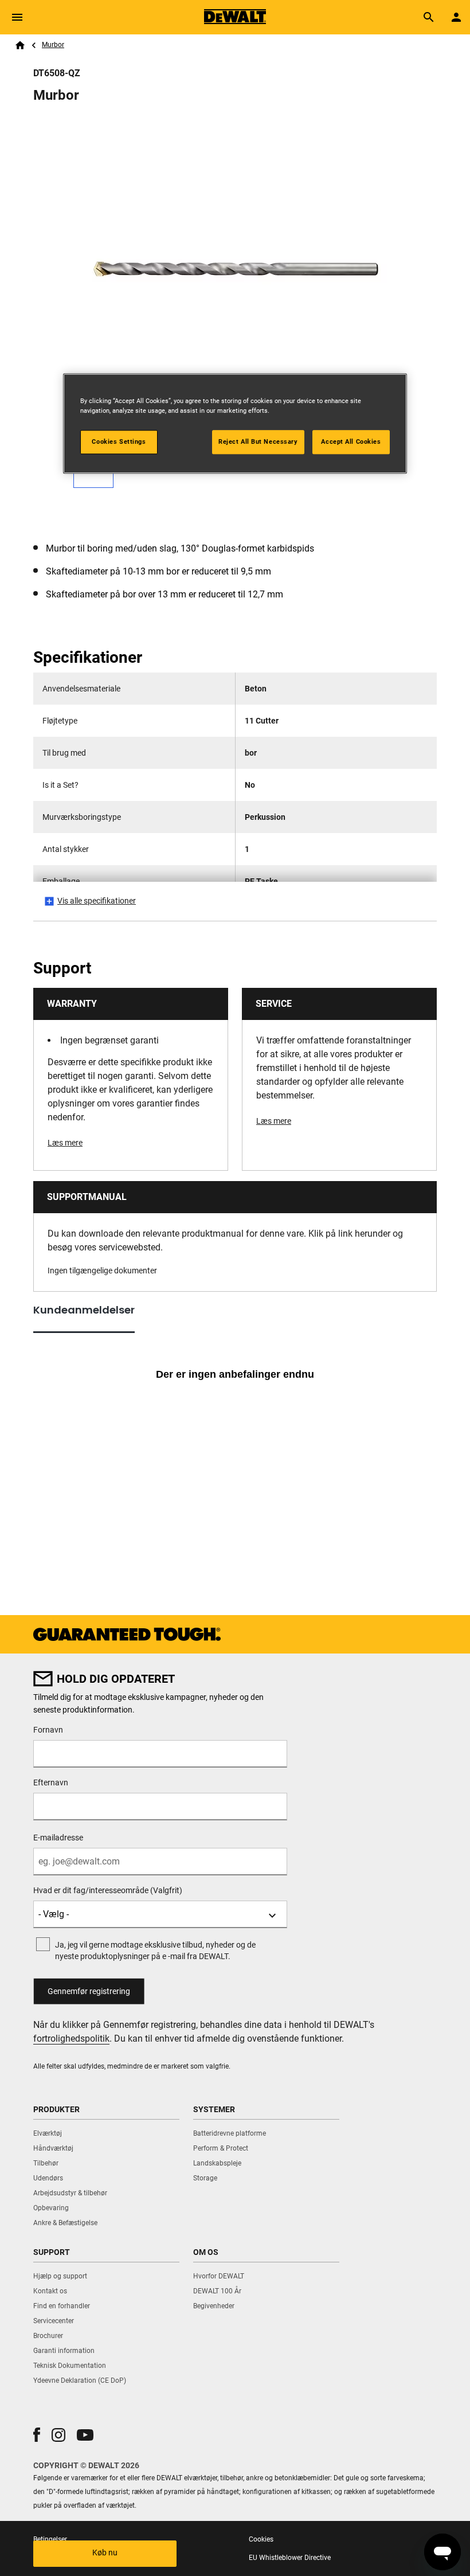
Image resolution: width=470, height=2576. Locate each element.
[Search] (429, 17)
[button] (37, 2435)
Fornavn (48, 1730)
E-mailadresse (58, 1838)
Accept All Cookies (351, 441)
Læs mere (65, 1143)
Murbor (53, 45)
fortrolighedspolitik (71, 2038)
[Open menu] (17, 17)
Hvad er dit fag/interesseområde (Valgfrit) (108, 1890)
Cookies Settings (119, 441)
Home (20, 45)
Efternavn (51, 1783)
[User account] (456, 17)
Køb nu (105, 2552)
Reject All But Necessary (258, 441)
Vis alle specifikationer (97, 901)
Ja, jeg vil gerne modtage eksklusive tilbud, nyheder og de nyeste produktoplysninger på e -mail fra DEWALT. (155, 1950)
